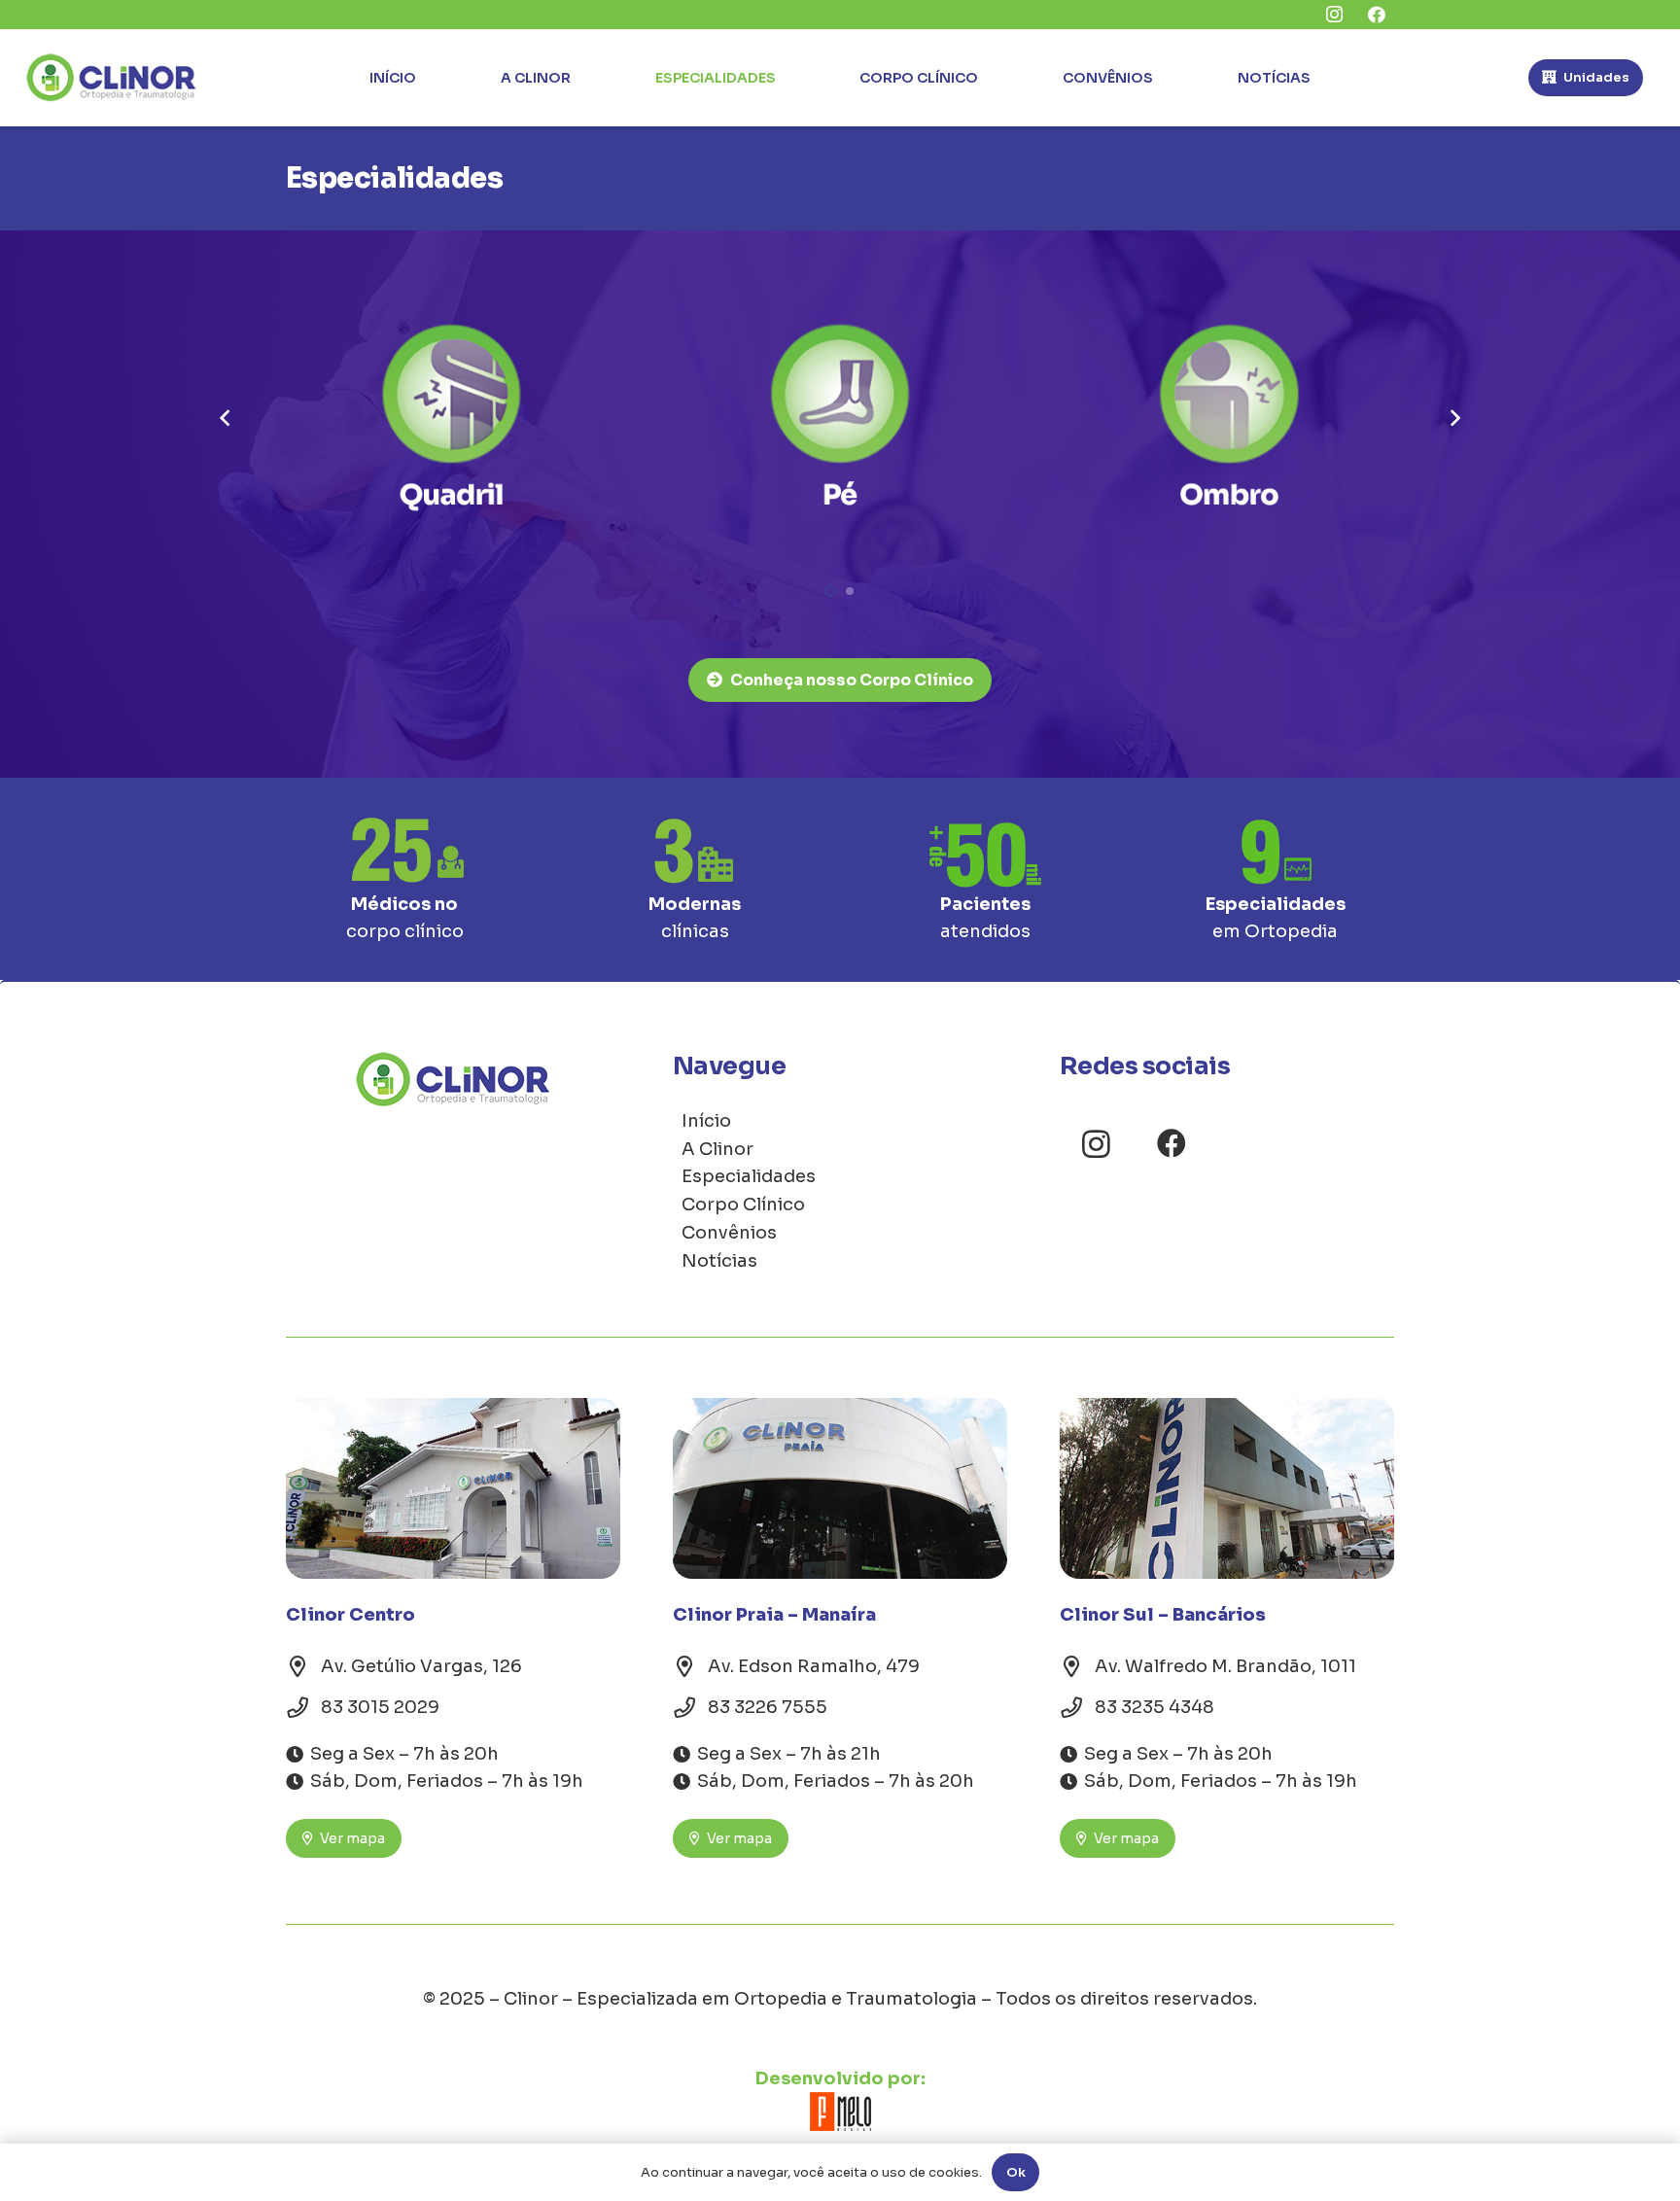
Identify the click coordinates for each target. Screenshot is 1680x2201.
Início (706, 1121)
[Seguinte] (1454, 418)
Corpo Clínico (743, 1205)
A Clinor (717, 1149)
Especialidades (749, 1176)
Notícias (719, 1261)
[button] (830, 591)
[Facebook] (1171, 1144)
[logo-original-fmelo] (840, 2112)
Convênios (729, 1233)
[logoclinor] (111, 78)
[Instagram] (1096, 1144)
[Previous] (226, 418)
